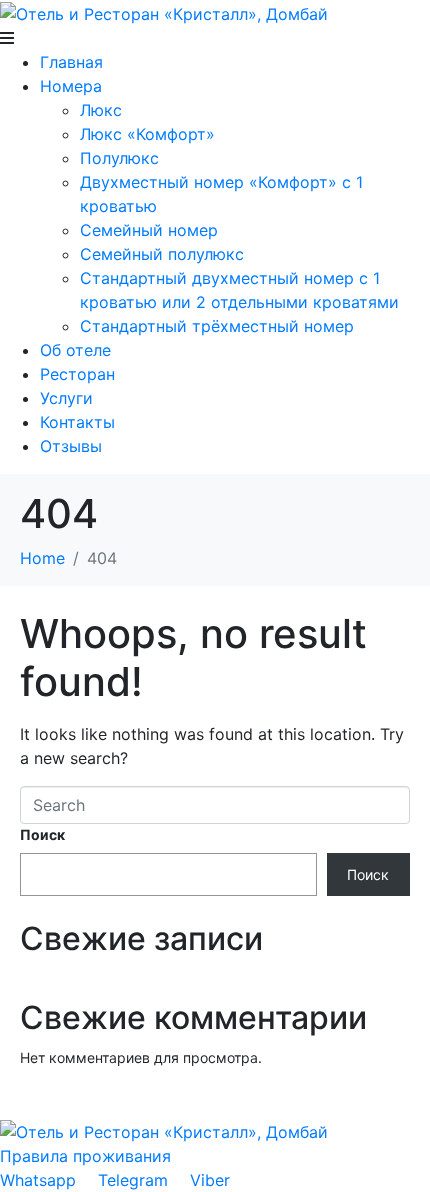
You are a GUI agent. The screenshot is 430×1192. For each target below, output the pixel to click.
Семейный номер (149, 230)
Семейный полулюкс (162, 254)
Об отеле (75, 350)
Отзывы (71, 446)
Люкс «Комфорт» (147, 134)
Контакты (77, 422)
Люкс (101, 110)
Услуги (66, 398)
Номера (71, 86)
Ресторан (77, 374)
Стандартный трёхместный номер (217, 326)
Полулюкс (119, 158)
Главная (71, 62)
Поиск (42, 834)
